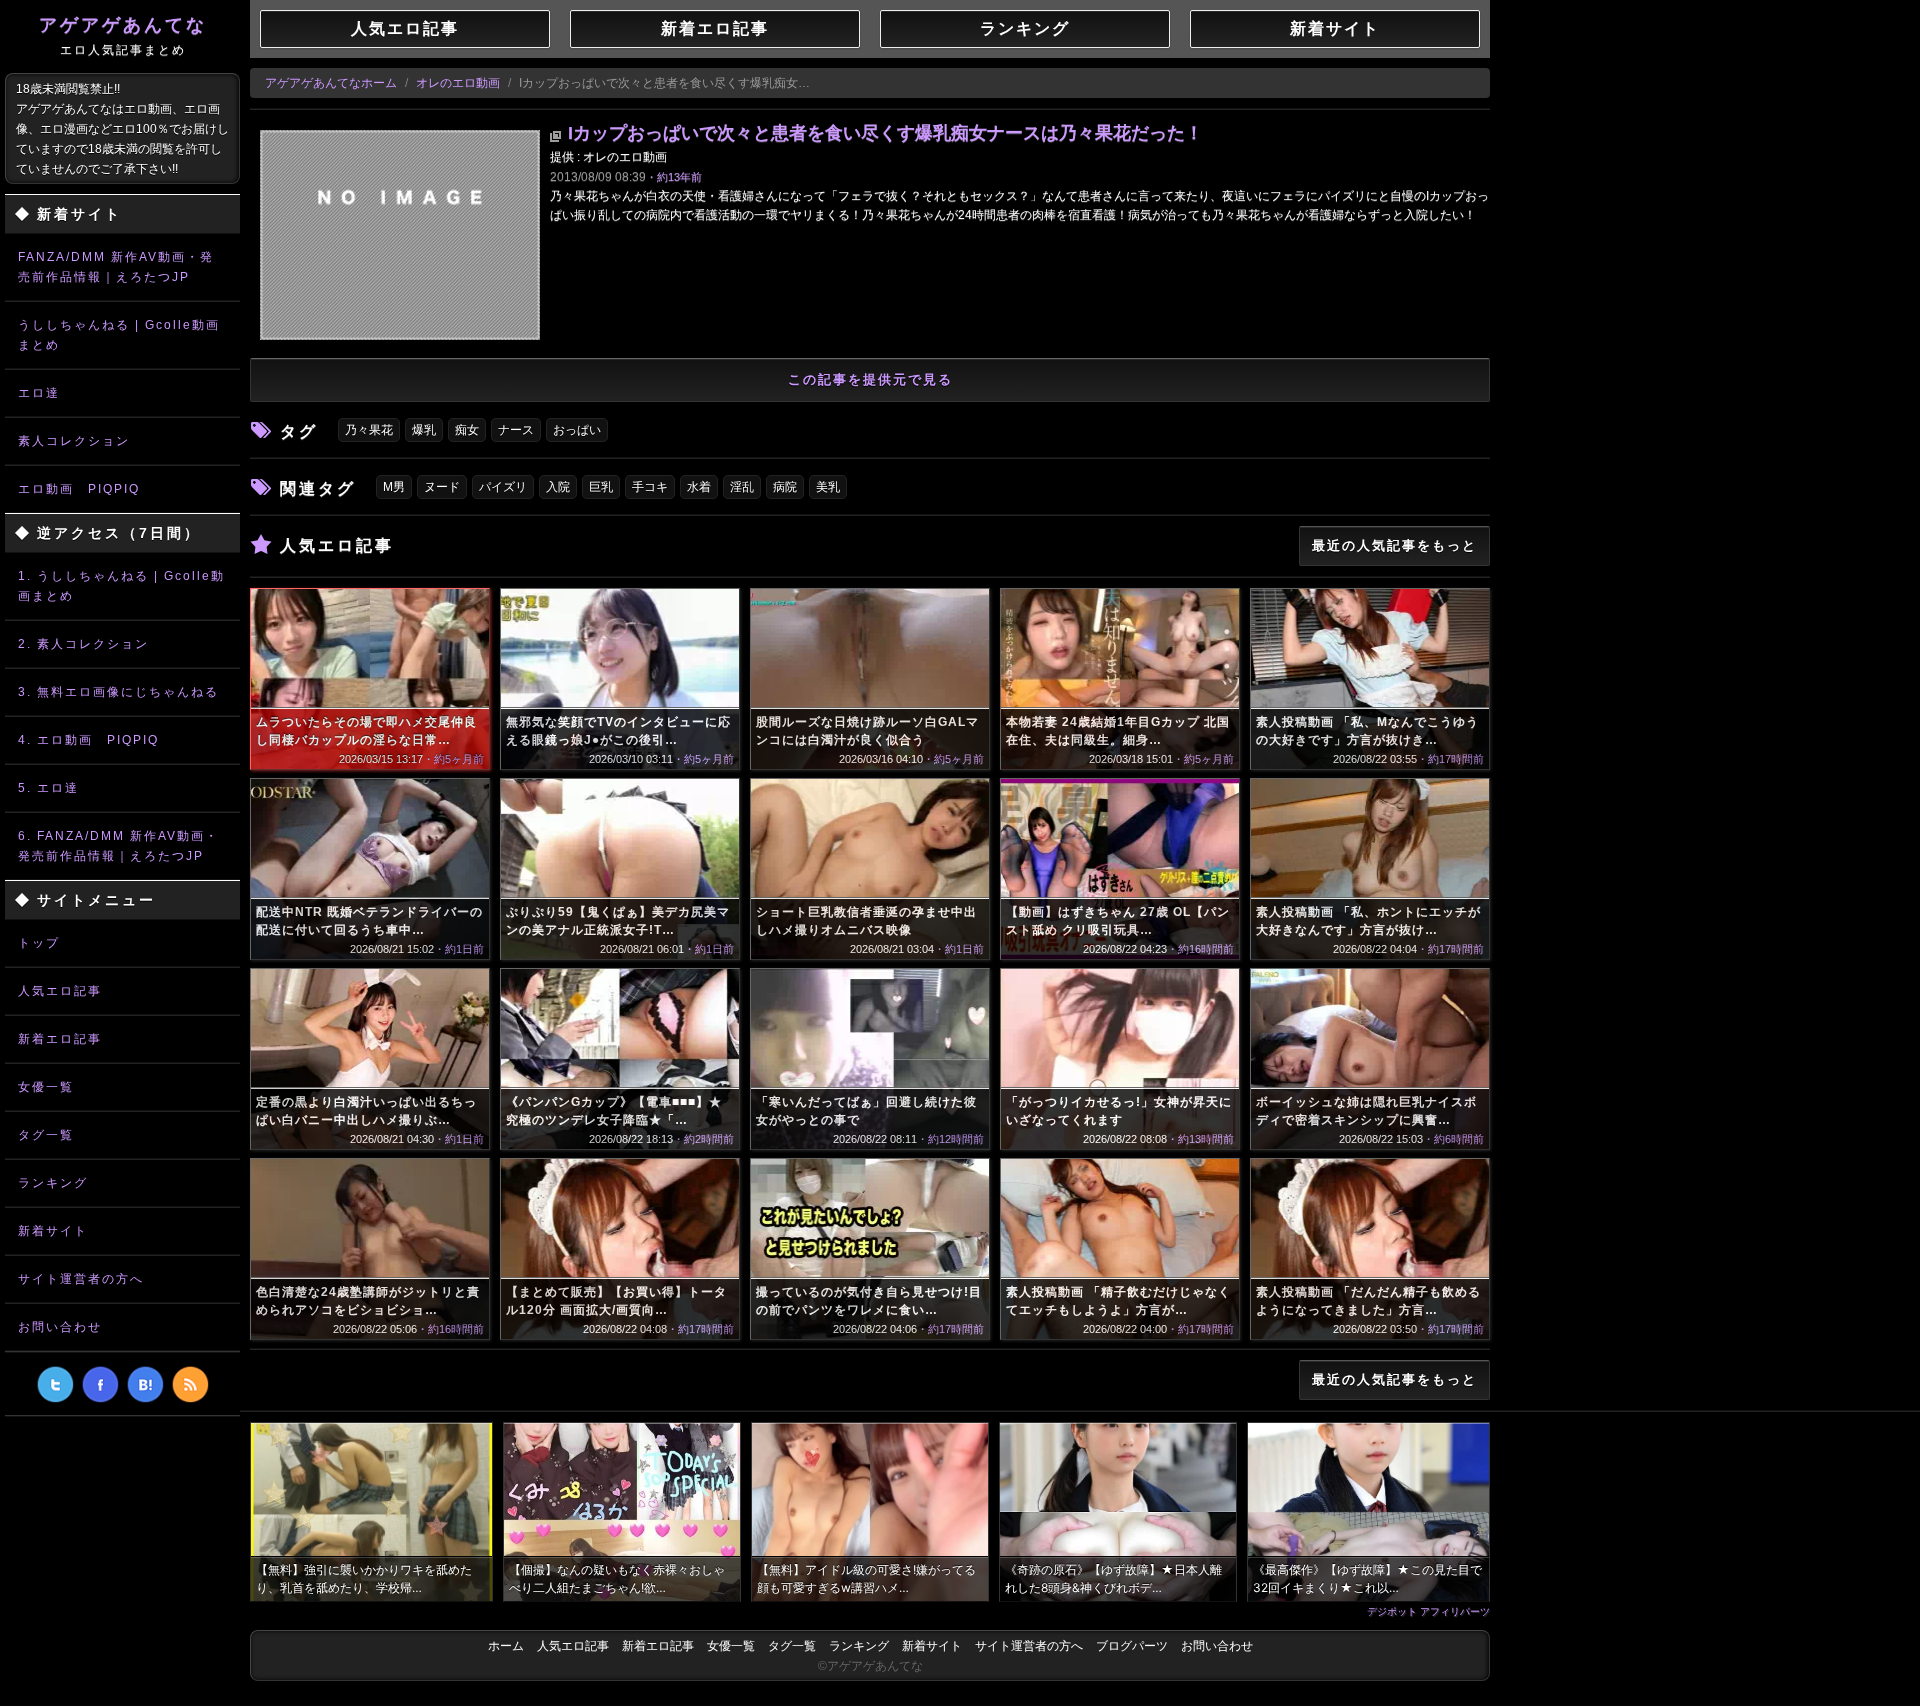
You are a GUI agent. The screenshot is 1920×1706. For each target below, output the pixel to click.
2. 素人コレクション (83, 644)
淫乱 (742, 487)
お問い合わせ (60, 1327)
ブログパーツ (1132, 1646)
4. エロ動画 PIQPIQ (88, 740)
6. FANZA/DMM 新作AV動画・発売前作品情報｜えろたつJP (118, 846)
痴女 (467, 430)
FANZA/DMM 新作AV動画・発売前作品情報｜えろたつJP (116, 267)
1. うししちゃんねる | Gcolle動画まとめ (121, 586)
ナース (516, 430)
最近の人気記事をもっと (1394, 545)
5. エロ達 (48, 788)
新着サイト (53, 1231)
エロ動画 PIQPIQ (79, 489)
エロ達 (39, 393)
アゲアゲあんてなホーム (331, 83)
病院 (785, 487)
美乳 (828, 487)
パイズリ (503, 487)
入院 (558, 487)
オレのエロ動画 (458, 83)
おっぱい (577, 430)
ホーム (506, 1646)
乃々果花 (369, 430)
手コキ (650, 487)
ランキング (53, 1183)
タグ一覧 (46, 1135)
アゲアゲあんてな (123, 36)
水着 (699, 487)
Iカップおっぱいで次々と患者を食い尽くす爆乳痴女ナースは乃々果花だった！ (885, 133)
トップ (39, 943)
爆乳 (424, 430)
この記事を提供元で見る (870, 379)
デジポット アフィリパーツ (1428, 1611)
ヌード (442, 487)
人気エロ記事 (60, 991)
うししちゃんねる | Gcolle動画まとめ (119, 335)
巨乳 (601, 487)
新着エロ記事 (60, 1039)
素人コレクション (74, 441)
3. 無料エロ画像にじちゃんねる (118, 692)
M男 (394, 487)
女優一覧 (46, 1087)
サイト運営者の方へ (81, 1279)
